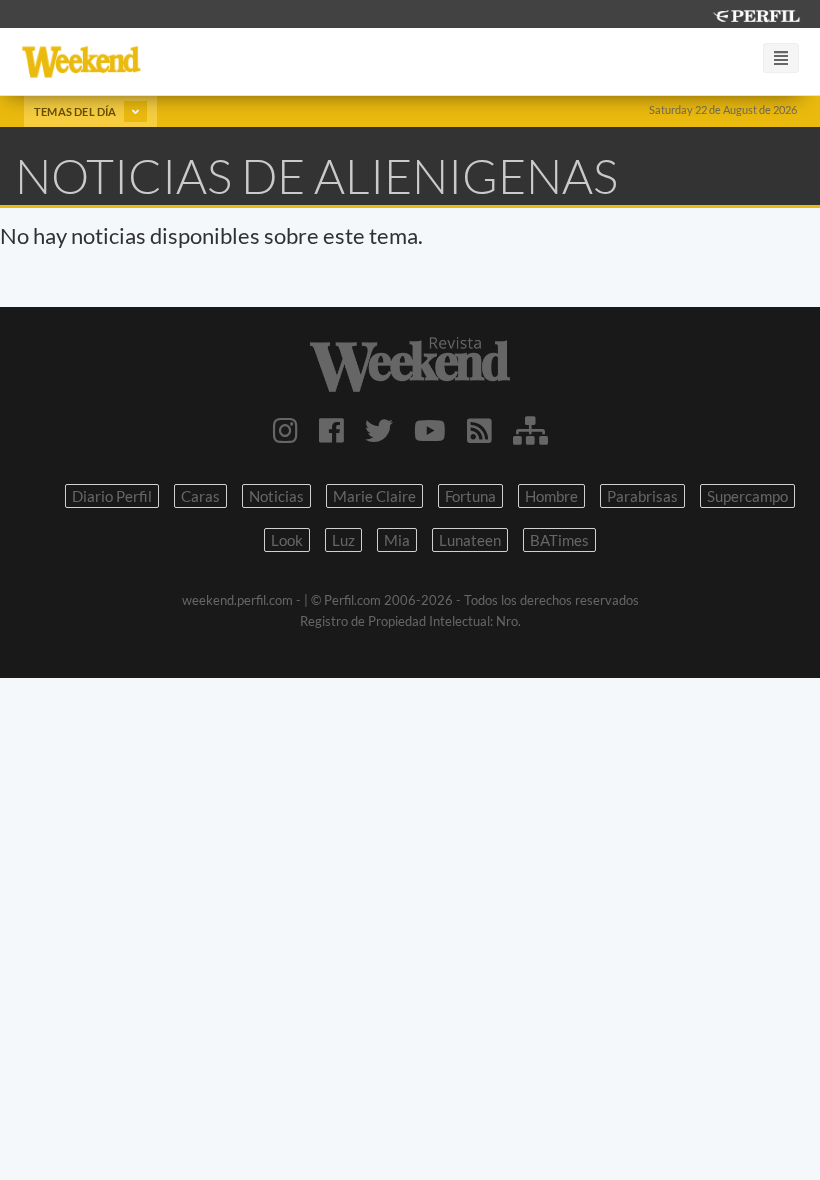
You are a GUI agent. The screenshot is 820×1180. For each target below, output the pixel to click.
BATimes (559, 540)
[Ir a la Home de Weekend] (410, 364)
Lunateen (470, 540)
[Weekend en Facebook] (331, 430)
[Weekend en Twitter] (379, 430)
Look (287, 540)
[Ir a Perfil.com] (756, 13)
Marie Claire (374, 496)
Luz (343, 540)
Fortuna (470, 496)
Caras (200, 496)
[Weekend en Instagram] (285, 430)
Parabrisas (642, 496)
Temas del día (76, 111)
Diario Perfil (112, 496)
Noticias (276, 496)
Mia (397, 540)
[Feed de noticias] (479, 430)
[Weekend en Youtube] (430, 430)
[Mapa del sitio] (530, 430)
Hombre (551, 496)
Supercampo (747, 496)
